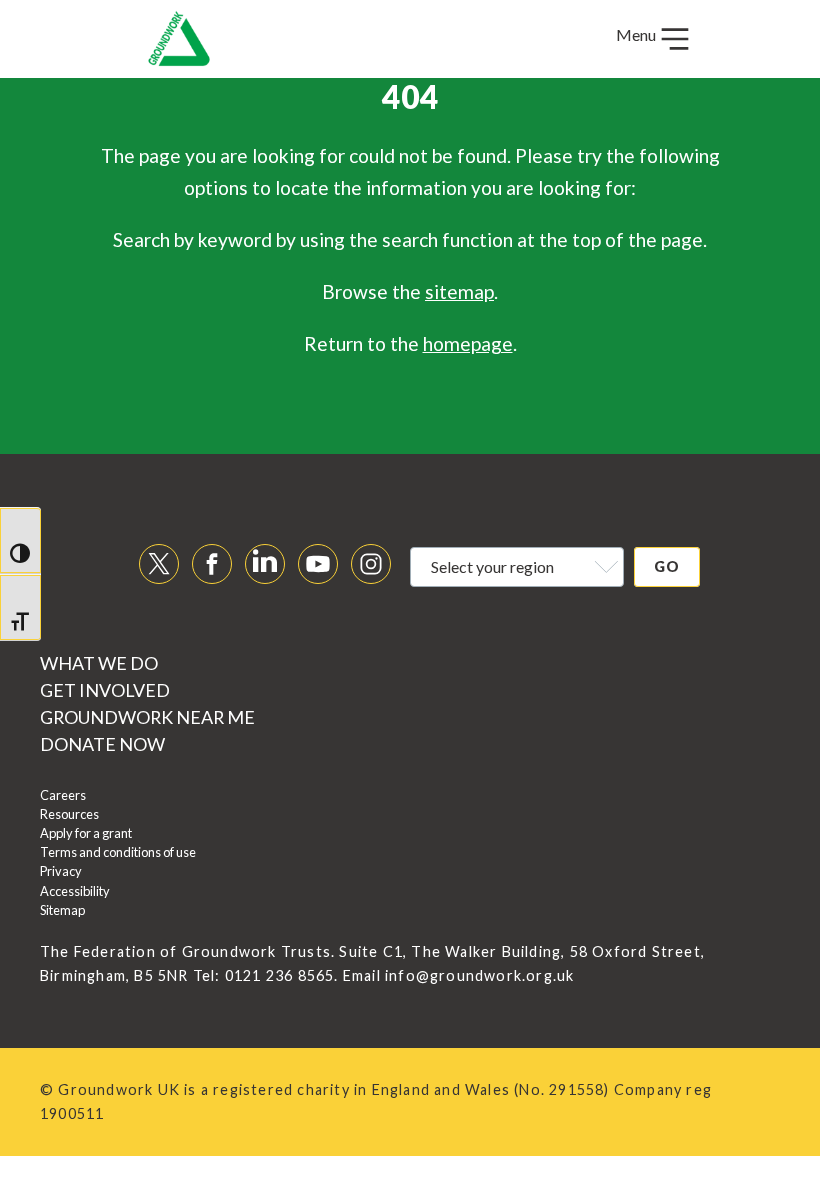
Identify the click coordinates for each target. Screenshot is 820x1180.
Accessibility (75, 891)
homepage (468, 343)
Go (667, 566)
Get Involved (105, 690)
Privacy (61, 871)
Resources (69, 814)
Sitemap (62, 910)
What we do (99, 663)
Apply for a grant (86, 833)
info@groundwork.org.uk (479, 975)
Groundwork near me (147, 717)
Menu (637, 34)
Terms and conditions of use (118, 852)
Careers (63, 795)
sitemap (459, 291)
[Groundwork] (179, 39)
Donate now (102, 744)
